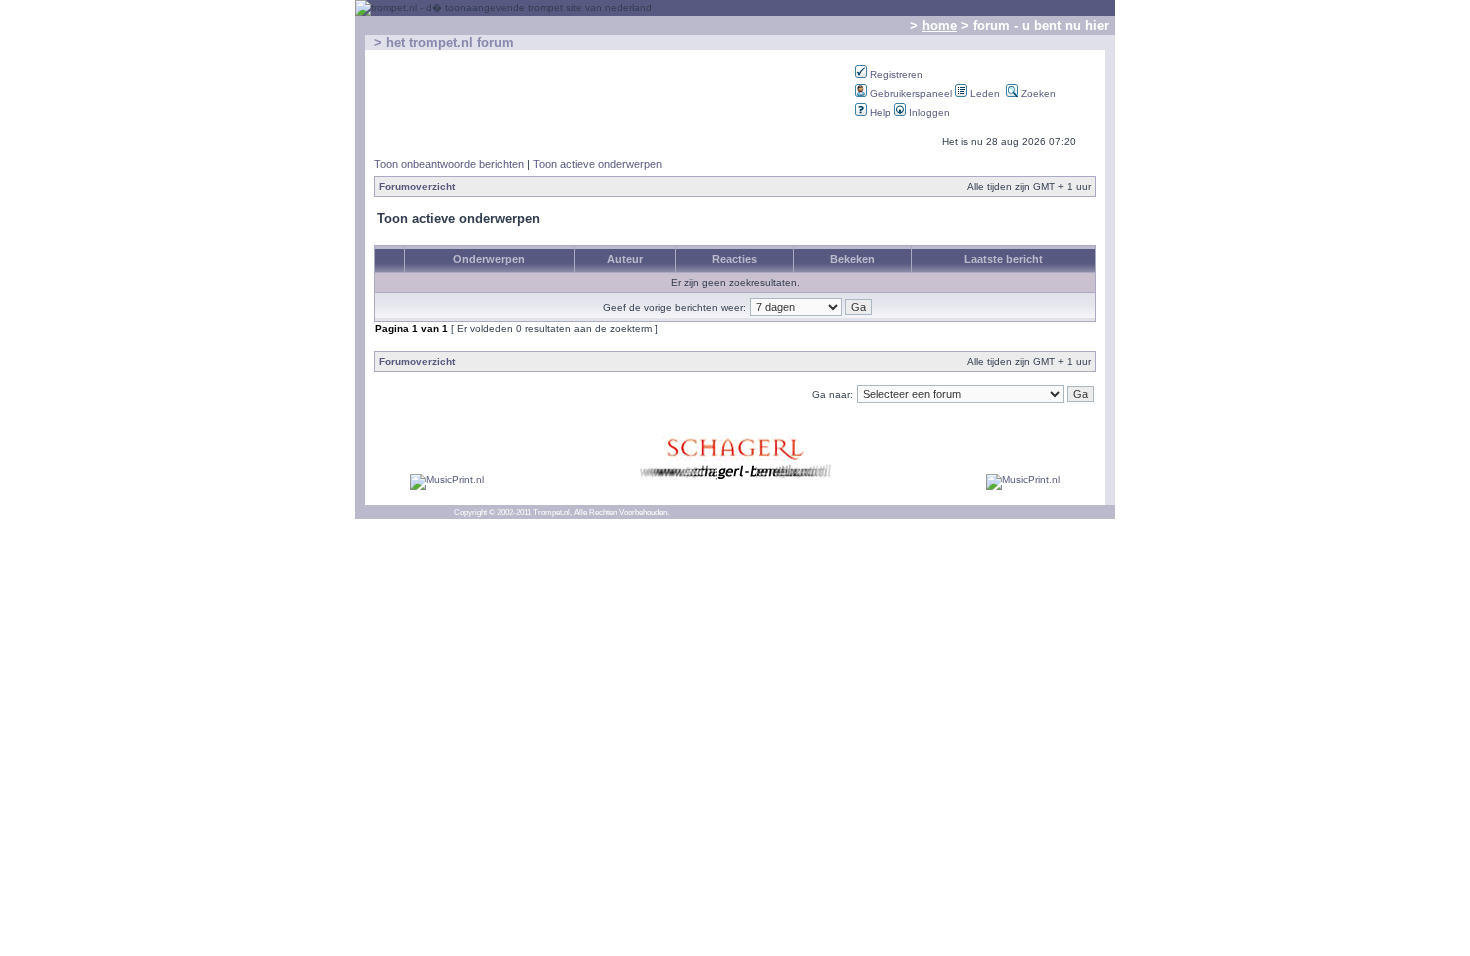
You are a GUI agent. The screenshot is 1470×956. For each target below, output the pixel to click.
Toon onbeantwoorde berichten (449, 164)
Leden (983, 93)
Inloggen (928, 112)
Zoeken (1037, 93)
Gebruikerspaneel (909, 93)
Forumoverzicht (417, 186)
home (939, 25)
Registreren (895, 74)
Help (879, 112)
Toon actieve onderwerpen (597, 164)
